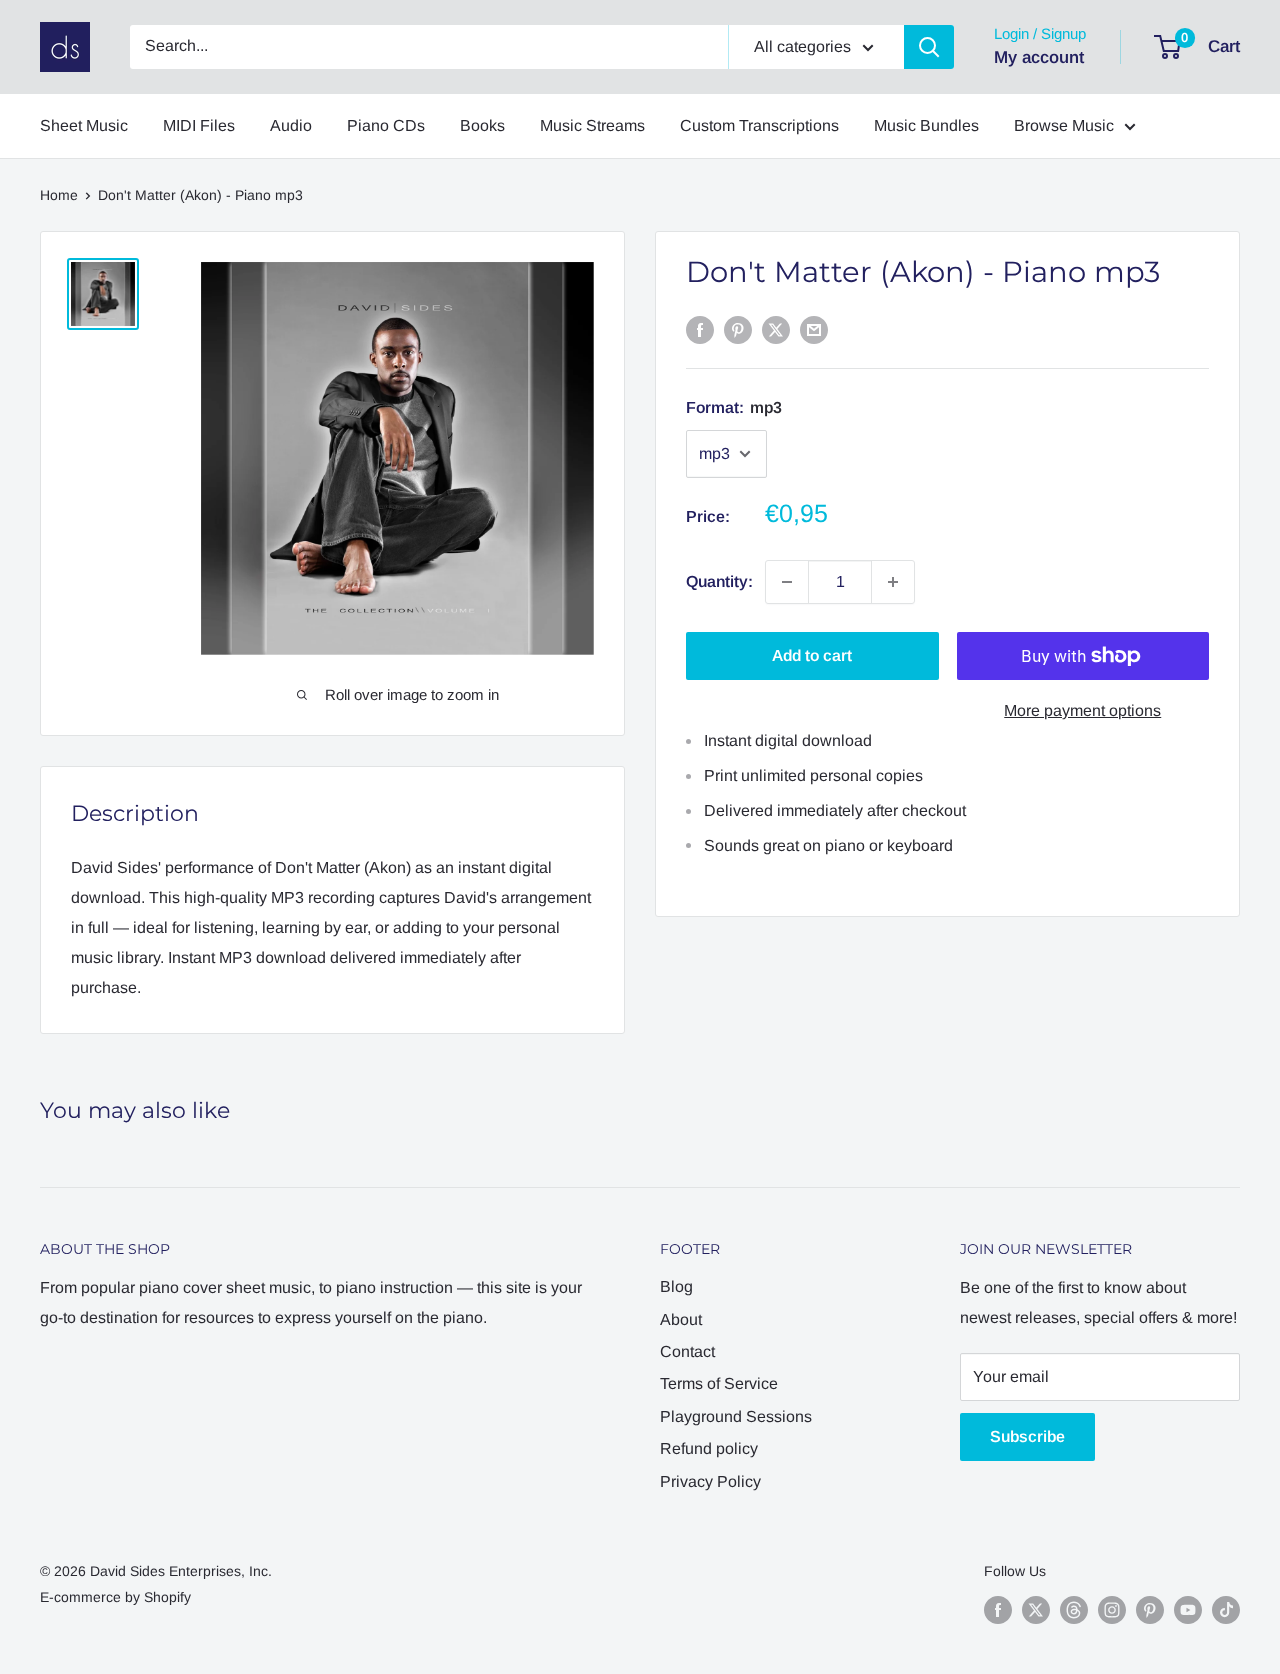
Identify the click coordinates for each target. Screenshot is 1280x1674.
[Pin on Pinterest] (738, 329)
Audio (291, 125)
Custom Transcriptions (759, 125)
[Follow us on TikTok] (1226, 1609)
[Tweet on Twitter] (776, 329)
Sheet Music (84, 125)
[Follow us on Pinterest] (1150, 1609)
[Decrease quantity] (787, 582)
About (681, 1319)
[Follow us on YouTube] (1188, 1609)
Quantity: (719, 581)
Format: (734, 407)
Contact (687, 1351)
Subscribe (1027, 1436)
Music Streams (592, 125)
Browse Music (1064, 125)
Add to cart (812, 655)
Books (482, 125)
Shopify (167, 1597)
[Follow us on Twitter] (1036, 1609)
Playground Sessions (736, 1416)
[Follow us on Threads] (1074, 1609)
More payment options (1082, 710)
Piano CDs (386, 125)
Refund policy (709, 1448)
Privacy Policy (710, 1481)
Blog (676, 1286)
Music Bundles (926, 125)
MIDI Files (199, 125)
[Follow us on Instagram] (1112, 1609)
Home (59, 195)
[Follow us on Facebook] (998, 1609)
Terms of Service (719, 1383)
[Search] (929, 47)
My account (1039, 57)
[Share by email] (814, 329)
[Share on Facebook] (700, 329)
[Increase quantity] (893, 582)
